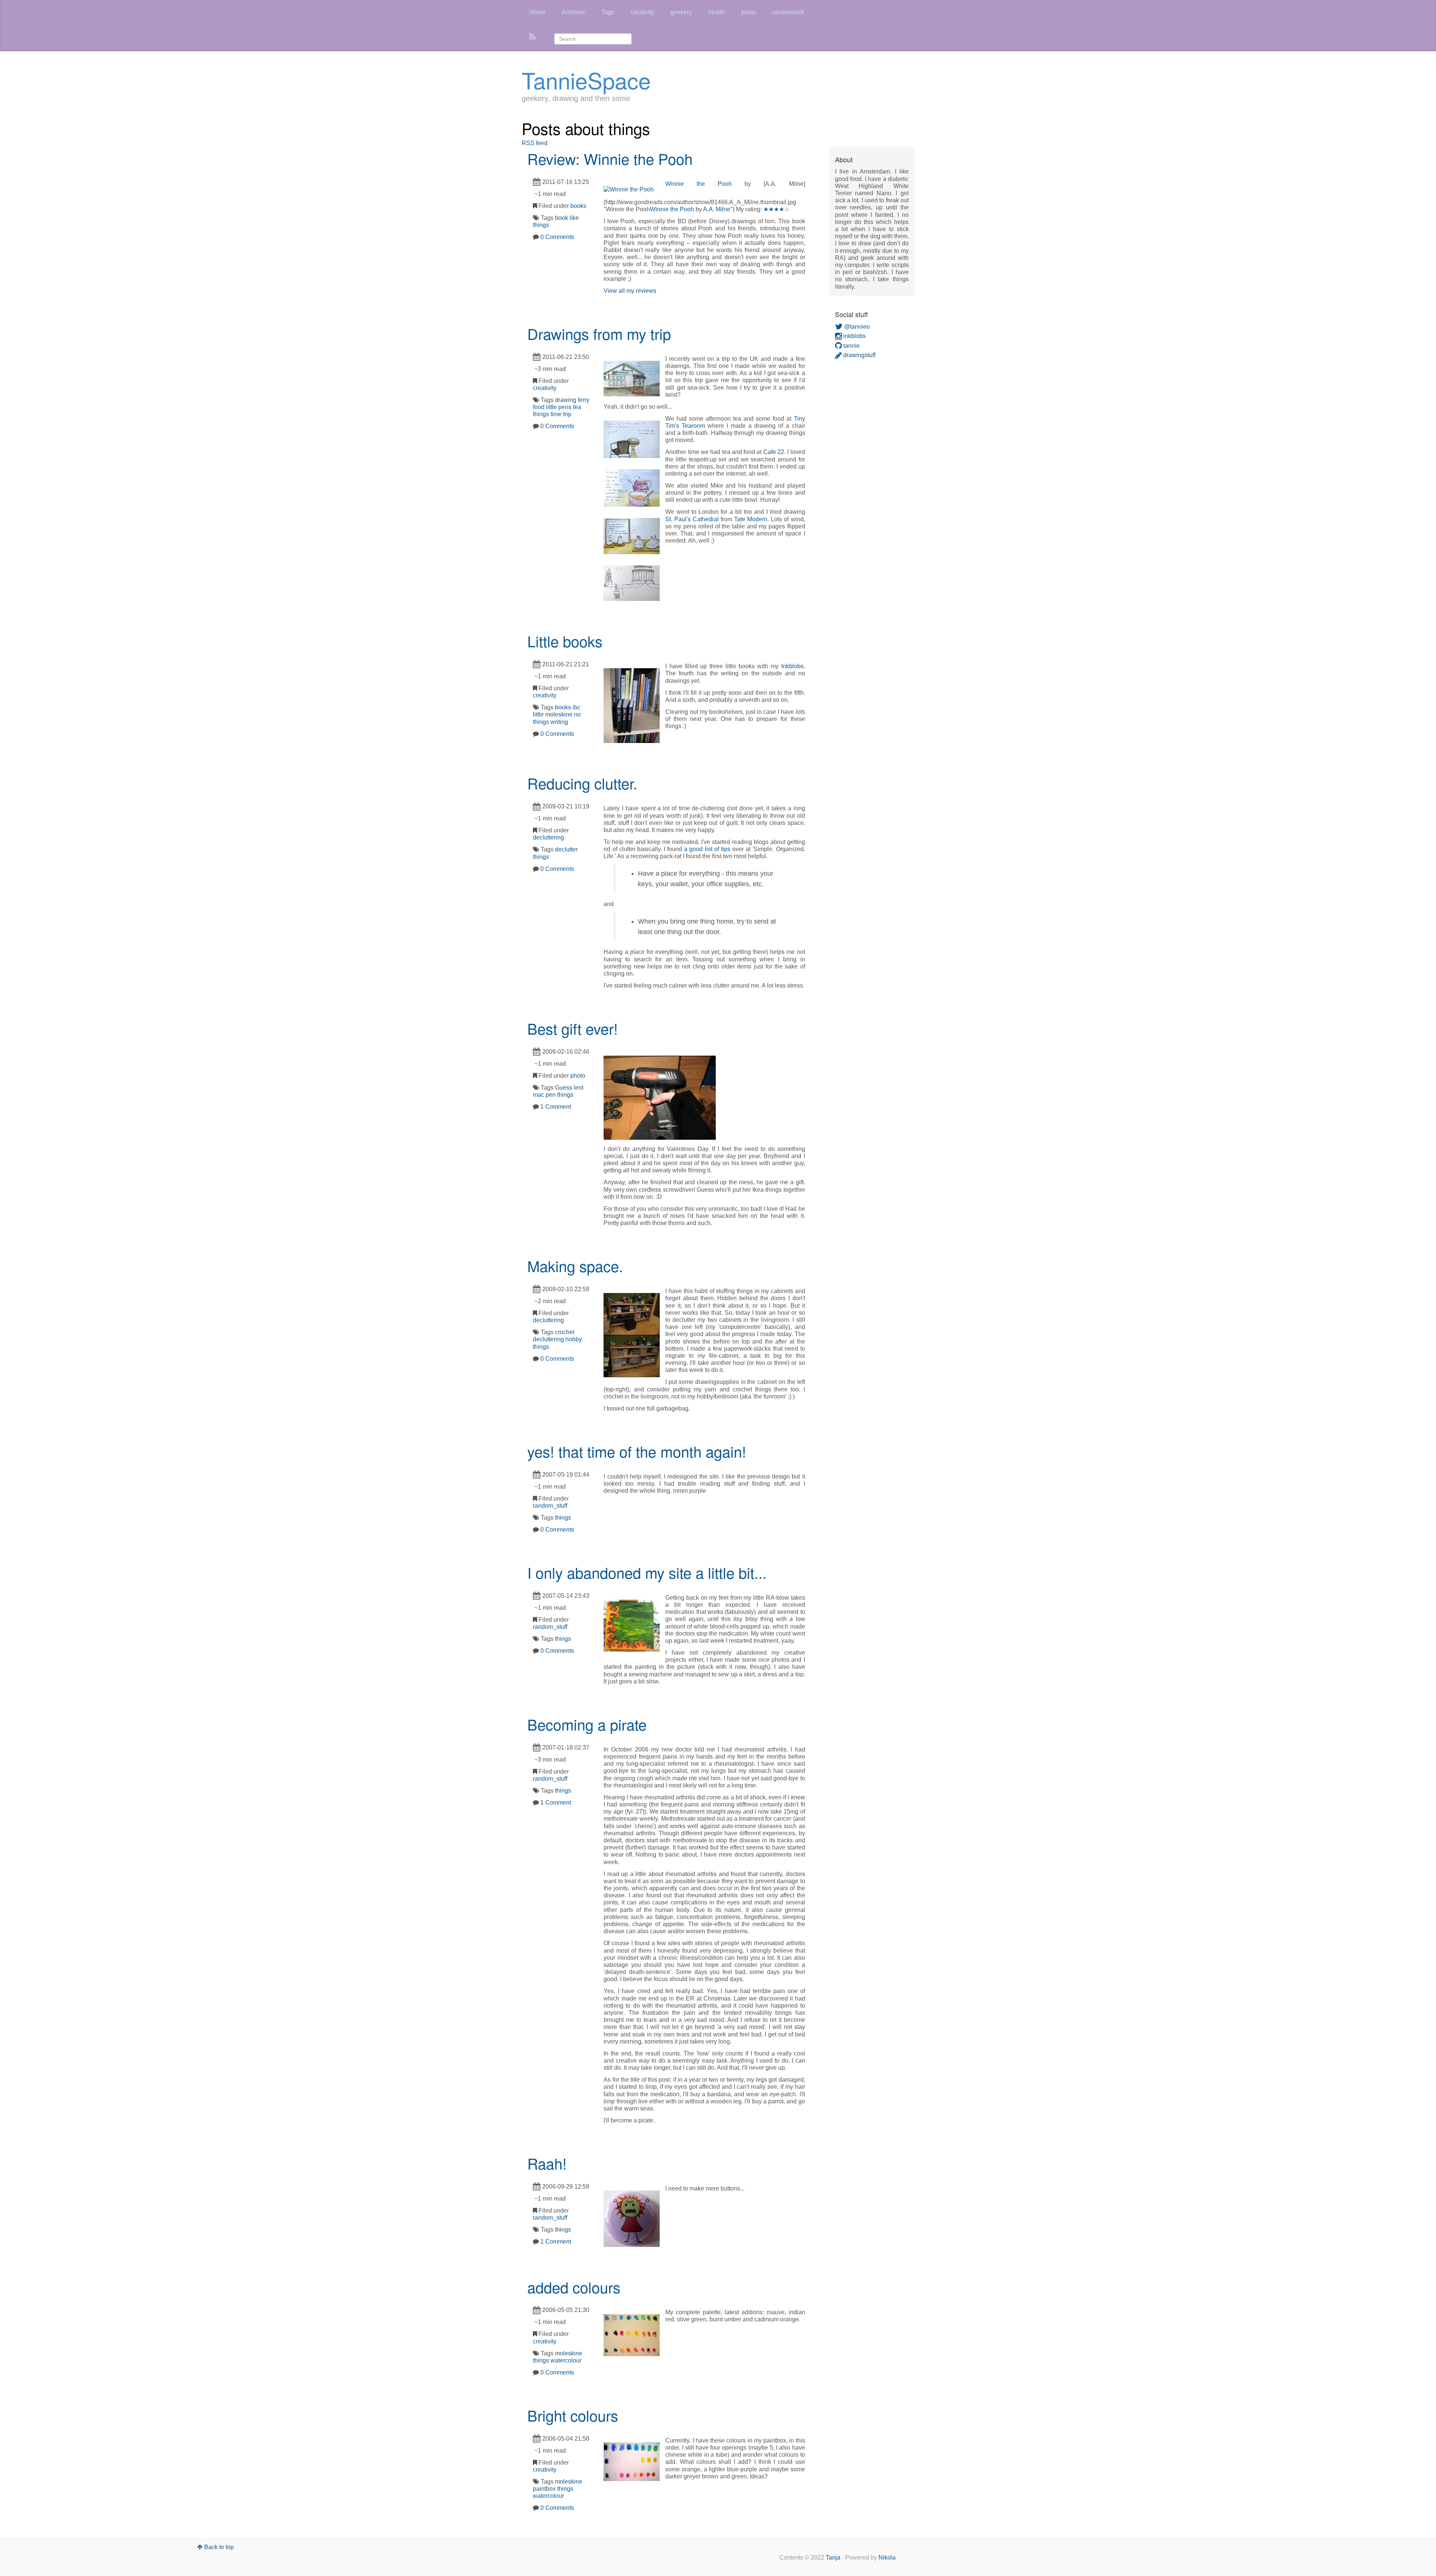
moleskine (559, 714)
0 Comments (557, 237)
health (717, 12)
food (539, 407)
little (551, 407)
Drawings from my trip (599, 333)
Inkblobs (792, 666)
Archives (573, 12)
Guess (564, 1088)
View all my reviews (630, 291)
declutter (566, 849)
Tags (608, 12)
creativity (642, 12)
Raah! (547, 2163)
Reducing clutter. (582, 783)
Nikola (887, 2557)
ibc (576, 707)
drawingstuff (859, 355)
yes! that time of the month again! (637, 1451)
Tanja (833, 2557)
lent (579, 1088)
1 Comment (556, 1107)
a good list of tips (707, 849)
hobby (574, 1339)
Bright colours (573, 2415)
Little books (565, 641)
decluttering (548, 837)
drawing (566, 400)
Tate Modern (751, 519)
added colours (574, 2287)
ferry (584, 400)
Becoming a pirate (587, 1724)
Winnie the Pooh (699, 184)
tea (577, 407)
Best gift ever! (573, 1028)
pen (551, 1095)
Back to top (219, 2547)
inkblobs (854, 336)
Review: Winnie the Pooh (610, 158)
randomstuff (788, 12)
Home (537, 12)
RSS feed (535, 143)
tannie (851, 346)
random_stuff (550, 1506)
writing (559, 722)
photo (749, 12)
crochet (565, 1332)
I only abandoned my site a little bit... (647, 1572)
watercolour (566, 2360)
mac (538, 1095)
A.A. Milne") (719, 209)
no (577, 714)
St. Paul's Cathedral (692, 519)
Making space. (575, 1266)
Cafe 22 (774, 452)
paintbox (544, 2489)
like (574, 218)
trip (567, 414)
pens (565, 407)
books (578, 206)
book (561, 218)
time (556, 414)
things (541, 225)
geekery (681, 12)
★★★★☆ (776, 209)
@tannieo (856, 327)
